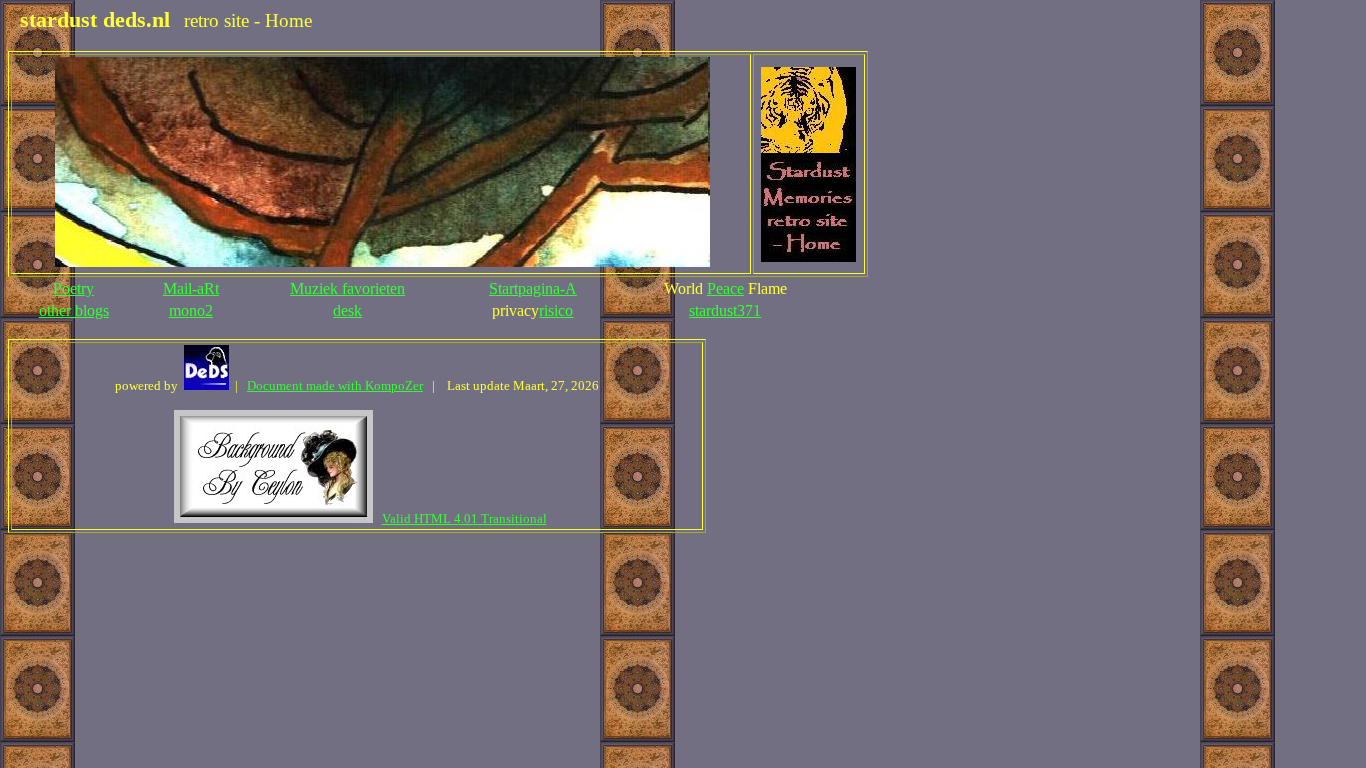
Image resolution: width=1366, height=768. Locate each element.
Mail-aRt (191, 288)
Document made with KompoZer (335, 385)
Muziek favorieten (347, 288)
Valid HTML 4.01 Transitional (464, 518)
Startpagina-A (533, 288)
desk (347, 310)
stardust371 (725, 310)
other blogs (74, 310)
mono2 (191, 310)
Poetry (73, 288)
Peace (725, 288)
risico (556, 310)
